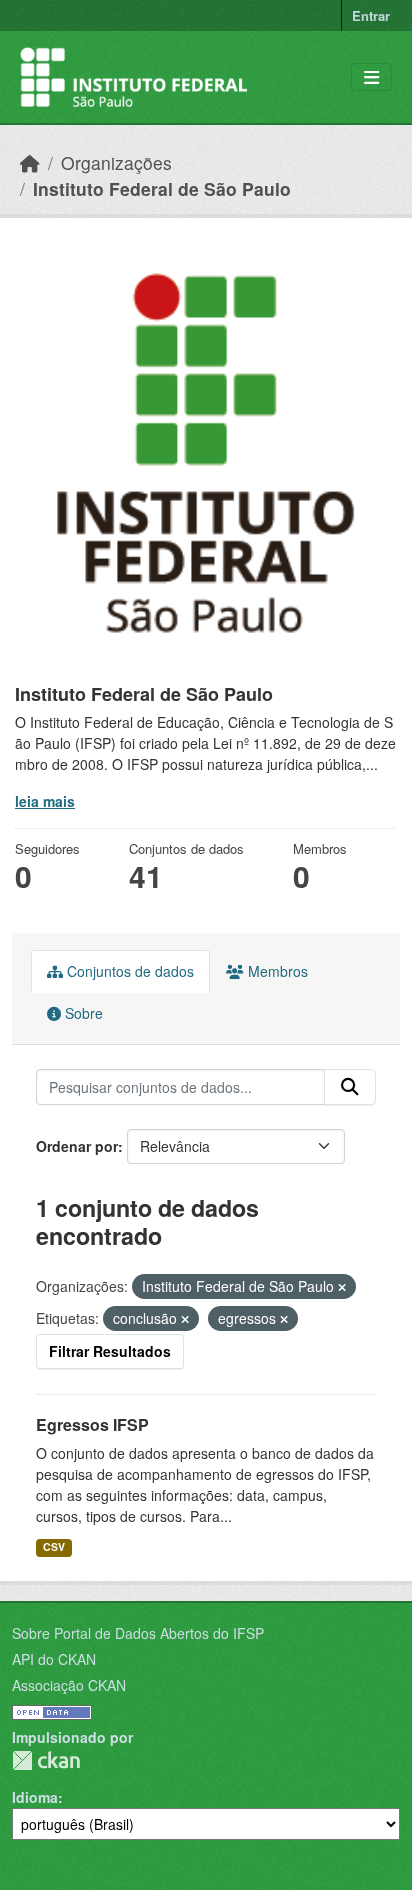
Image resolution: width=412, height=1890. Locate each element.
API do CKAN (54, 1659)
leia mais (45, 801)
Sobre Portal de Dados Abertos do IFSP (138, 1633)
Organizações (116, 162)
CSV (54, 1546)
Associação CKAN (69, 1685)
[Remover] (342, 1287)
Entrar (371, 15)
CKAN (46, 1760)
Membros (276, 971)
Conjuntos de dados (128, 971)
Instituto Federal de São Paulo (162, 188)
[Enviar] (350, 1087)
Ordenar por (77, 1146)
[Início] (30, 162)
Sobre (82, 1013)
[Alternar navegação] (371, 77)
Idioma (35, 1797)
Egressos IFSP (92, 1424)
